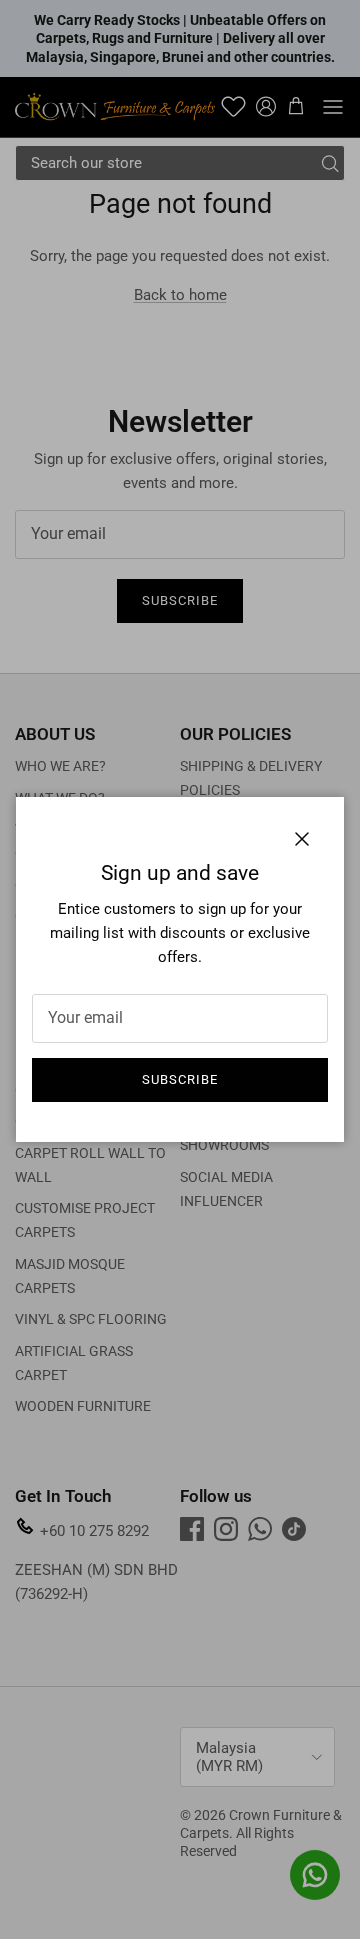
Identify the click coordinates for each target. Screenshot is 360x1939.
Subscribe (180, 1079)
